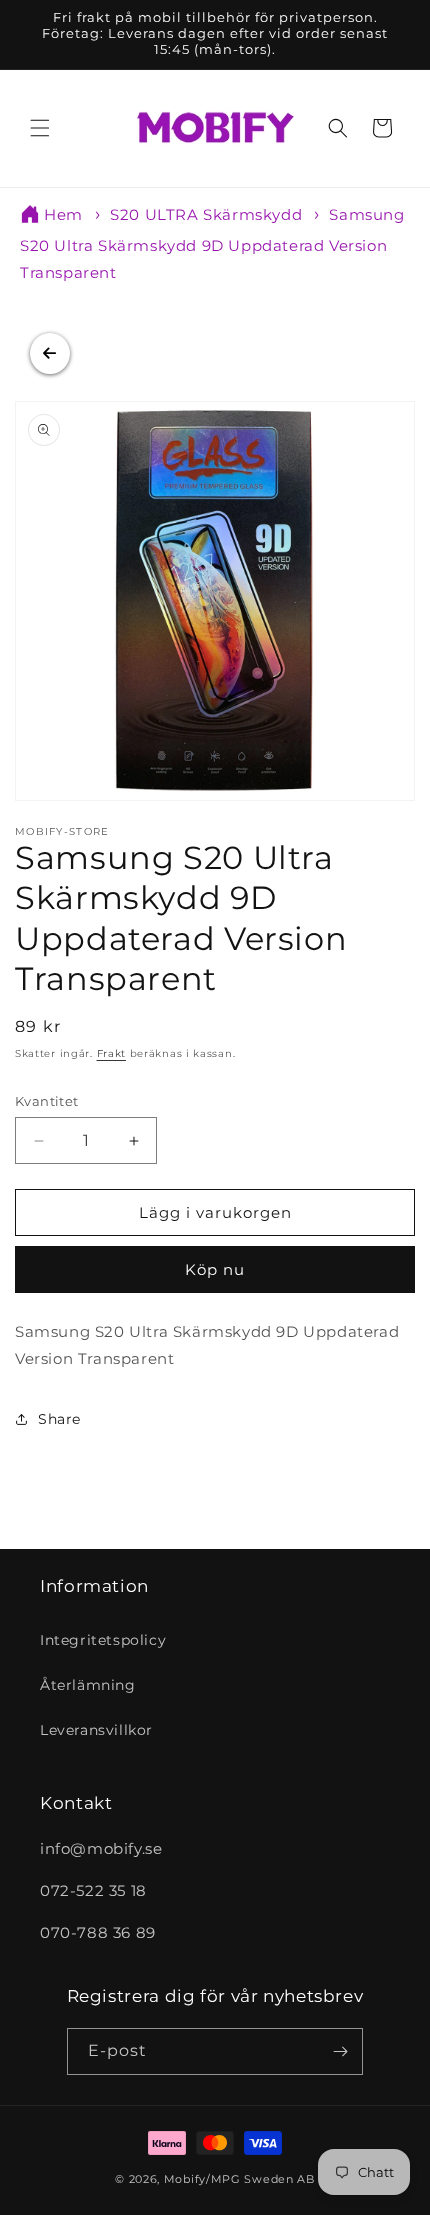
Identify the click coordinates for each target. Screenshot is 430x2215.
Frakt (112, 1053)
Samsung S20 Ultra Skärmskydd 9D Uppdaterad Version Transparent (212, 243)
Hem (63, 214)
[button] (40, 128)
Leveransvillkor (96, 1730)
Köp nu (215, 1269)
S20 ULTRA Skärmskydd (206, 214)
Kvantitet (47, 1101)
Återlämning (88, 1685)
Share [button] (59, 1419)
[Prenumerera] (340, 2051)
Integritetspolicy (103, 1640)
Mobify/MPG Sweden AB (239, 2179)
